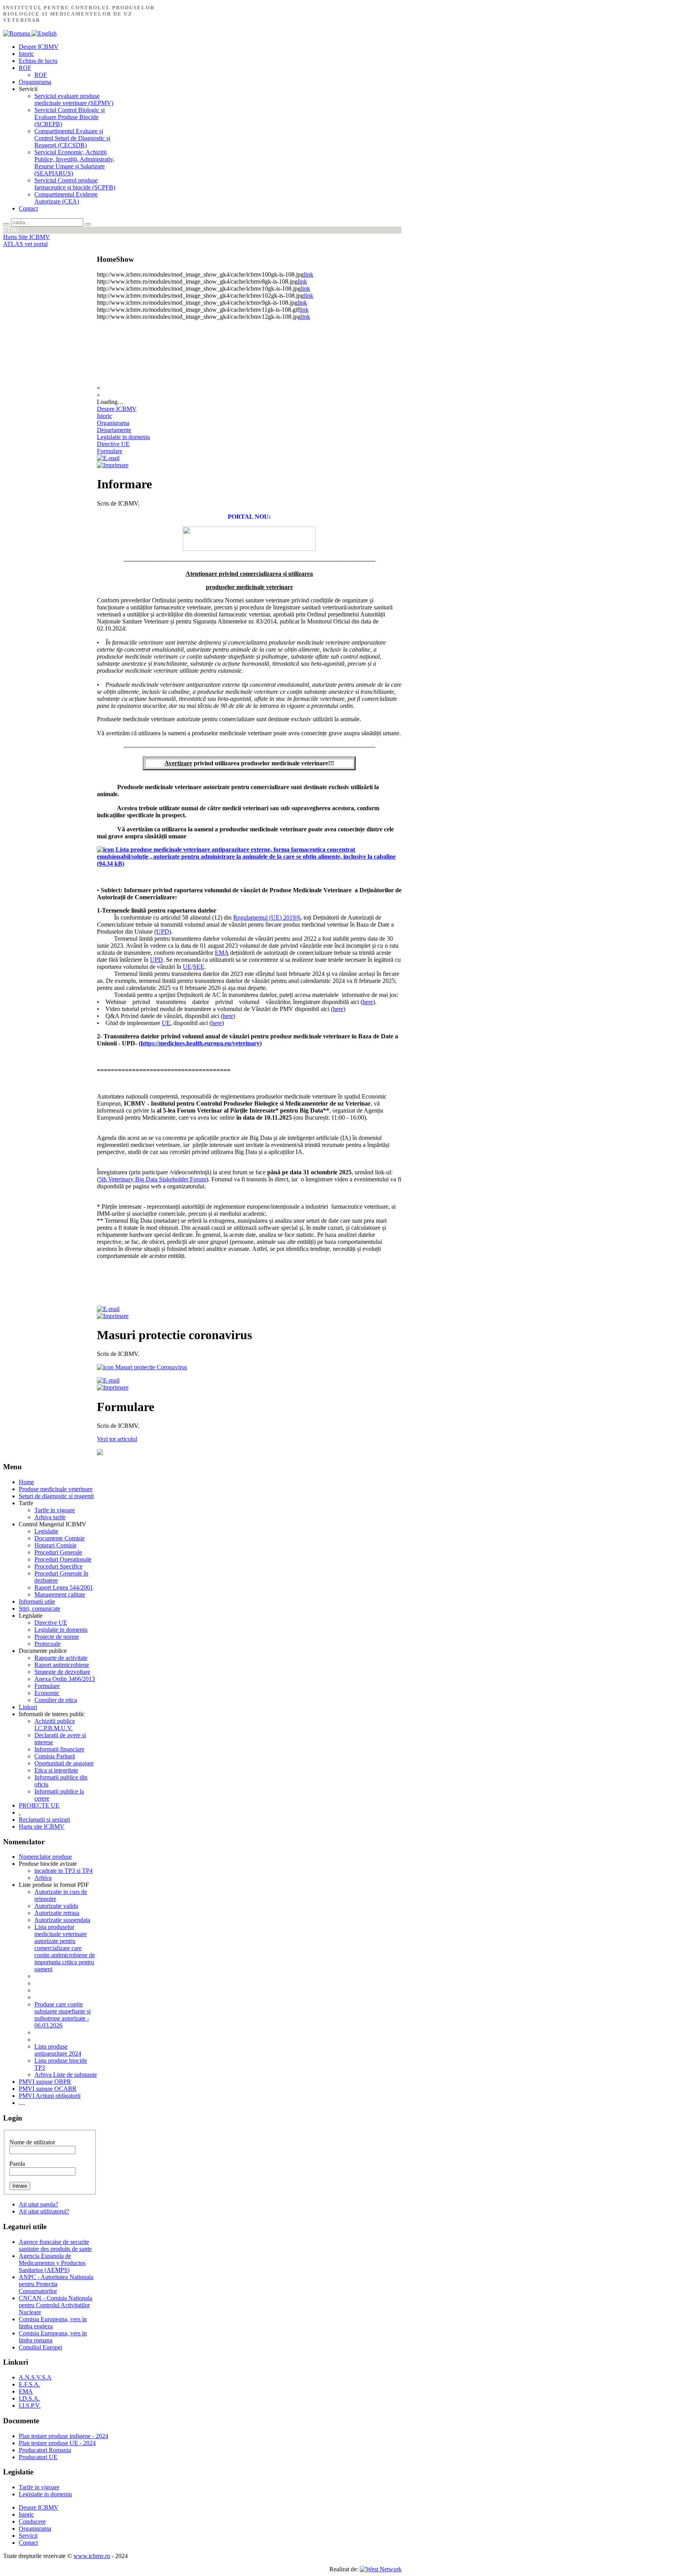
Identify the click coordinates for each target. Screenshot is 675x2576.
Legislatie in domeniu (123, 437)
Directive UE (113, 444)
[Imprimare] (113, 465)
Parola (17, 2164)
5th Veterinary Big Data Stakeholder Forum (153, 1179)
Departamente (114, 430)
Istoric (104, 416)
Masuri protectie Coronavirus (150, 1367)
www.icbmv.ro (92, 2556)
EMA (222, 953)
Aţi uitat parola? (38, 2204)
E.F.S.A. (29, 2384)
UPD (163, 932)
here (368, 1002)
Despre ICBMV (117, 409)
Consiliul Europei (40, 2347)
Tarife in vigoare (39, 2487)
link (309, 274)
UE (187, 967)
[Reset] (88, 224)
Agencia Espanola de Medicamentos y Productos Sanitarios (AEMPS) (52, 2263)
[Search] (6, 224)
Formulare (110, 451)
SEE (199, 967)
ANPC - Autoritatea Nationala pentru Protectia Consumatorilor (56, 2284)
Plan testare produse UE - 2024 (57, 2443)
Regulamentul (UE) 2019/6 (267, 917)
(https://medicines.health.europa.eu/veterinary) (200, 1043)
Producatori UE (38, 2457)
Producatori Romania (45, 2450)
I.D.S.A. (29, 2398)
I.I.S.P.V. (30, 2405)
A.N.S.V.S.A (35, 2377)
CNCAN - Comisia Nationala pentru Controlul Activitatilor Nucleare (55, 2305)
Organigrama (113, 423)
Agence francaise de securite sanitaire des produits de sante (55, 2245)
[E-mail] (108, 458)
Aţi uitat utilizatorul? (44, 2211)
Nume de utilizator (32, 2142)
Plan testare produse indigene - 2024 (63, 2436)
